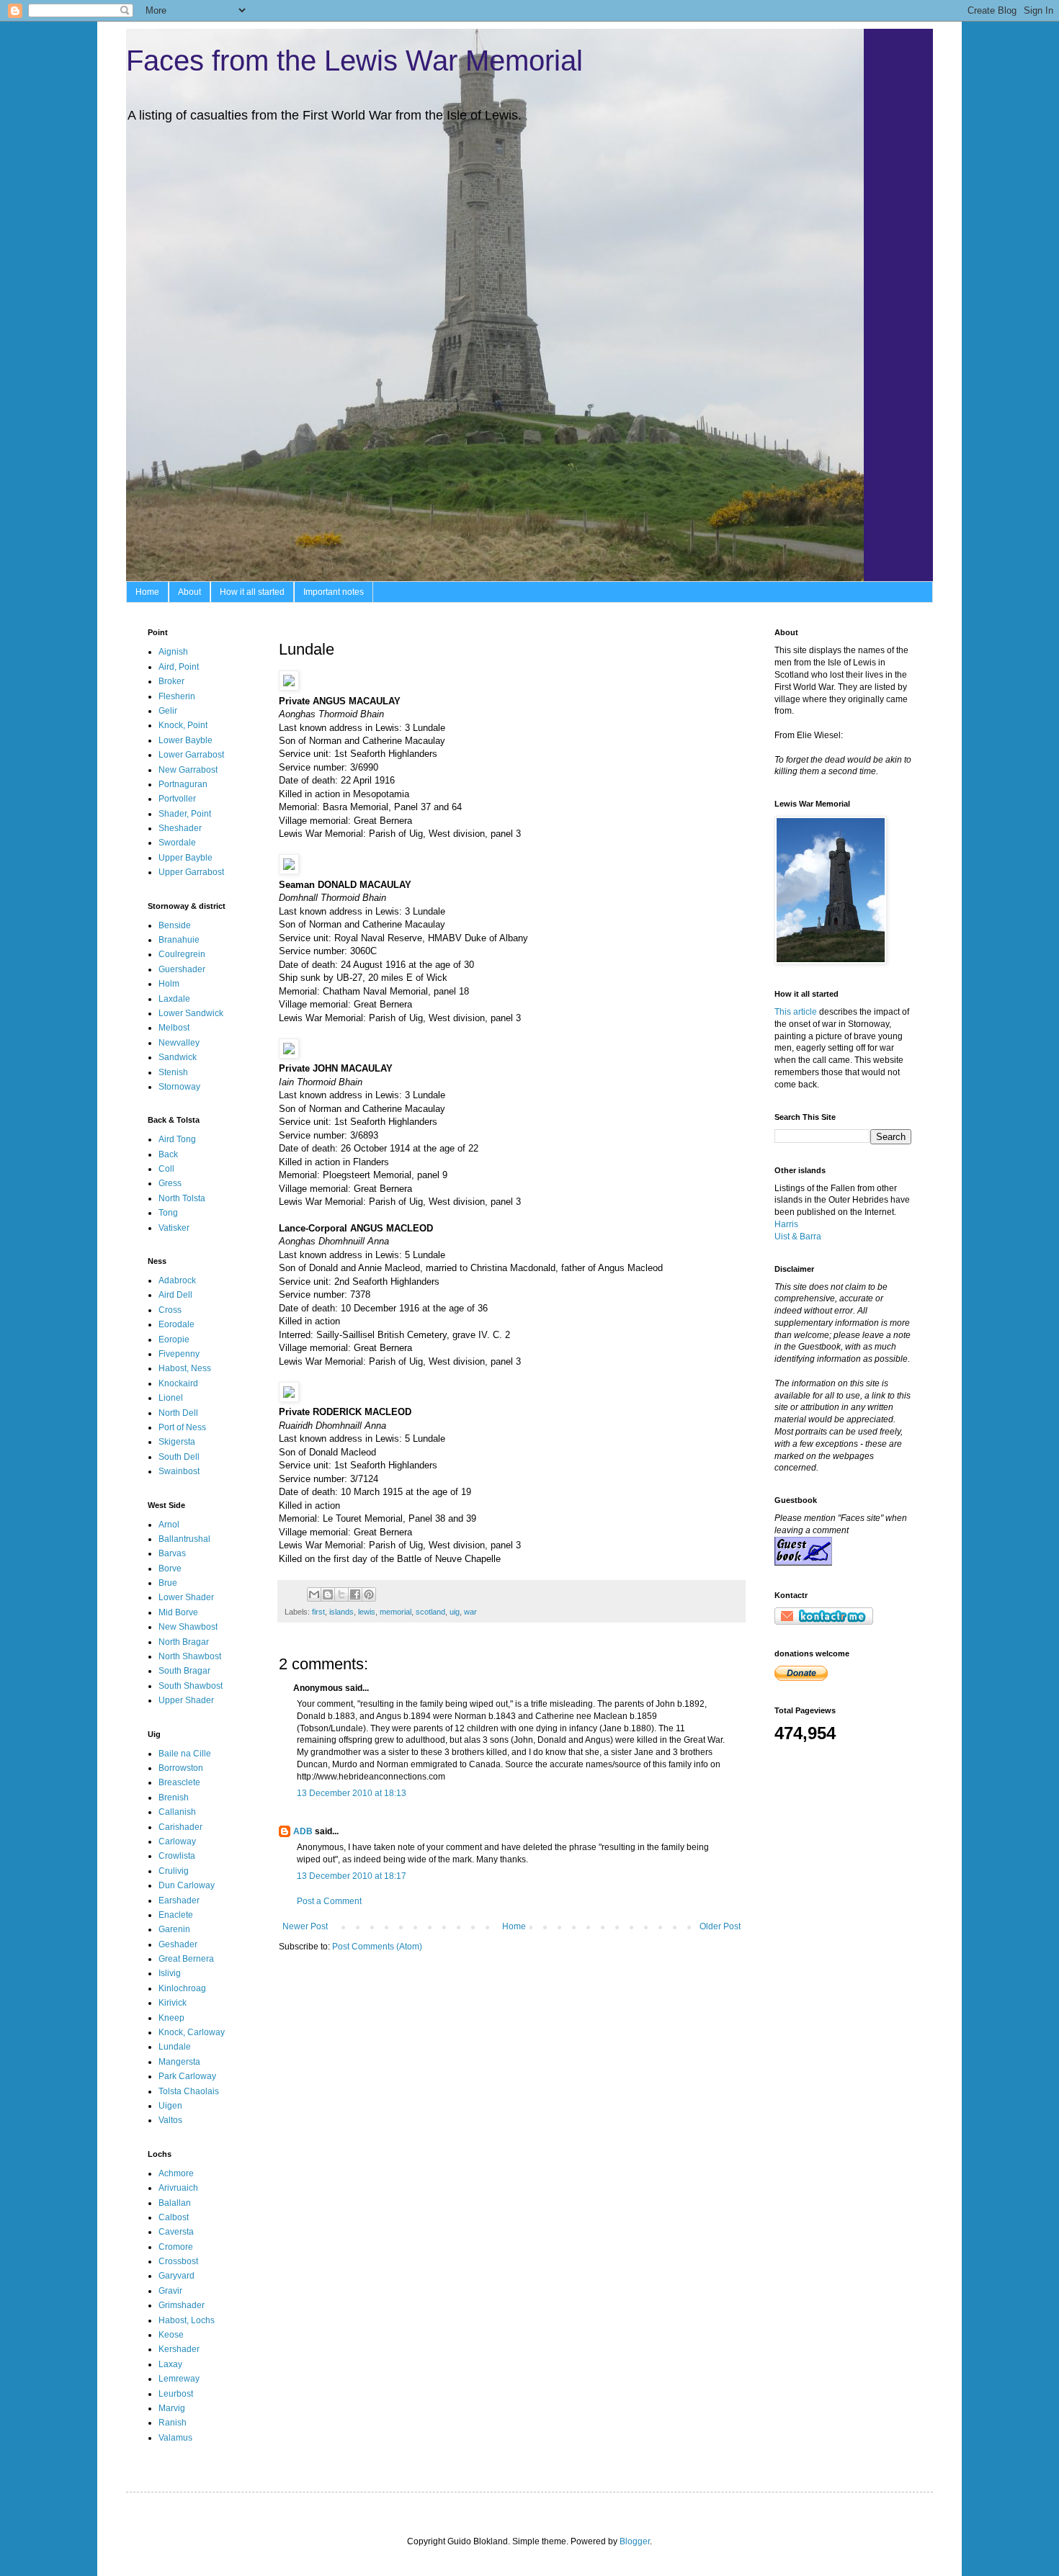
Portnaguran (183, 784)
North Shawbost (190, 1656)
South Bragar (184, 1671)
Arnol (169, 1525)
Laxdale (174, 999)
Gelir (168, 711)
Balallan (175, 2203)
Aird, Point (179, 667)
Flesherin (177, 696)
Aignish (173, 652)
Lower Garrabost (191, 755)
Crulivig (174, 1871)
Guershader (182, 969)
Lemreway (179, 2379)
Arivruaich (178, 2188)
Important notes (334, 592)
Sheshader (180, 828)
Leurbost (176, 2394)
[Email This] (314, 1594)
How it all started (252, 592)
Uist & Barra (798, 1237)
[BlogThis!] (328, 1594)
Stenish (173, 1072)
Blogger (635, 2541)
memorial (396, 1612)
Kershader (179, 2349)
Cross (170, 1310)
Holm (169, 984)
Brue (168, 1583)
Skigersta (177, 1442)
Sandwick (178, 1057)
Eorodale (176, 1324)
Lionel (171, 1398)
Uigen (170, 2106)
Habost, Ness (185, 1368)
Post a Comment (329, 1901)
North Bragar (184, 1642)
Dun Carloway (187, 1885)
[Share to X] (341, 1594)
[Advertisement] (819, 1811)
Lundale (175, 2047)
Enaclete (176, 1915)
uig (455, 1612)
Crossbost (178, 2261)
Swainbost (179, 1471)
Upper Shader (186, 1700)
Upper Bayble (186, 858)
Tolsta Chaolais (189, 2091)
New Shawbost (188, 1627)
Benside (175, 925)
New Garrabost (188, 770)
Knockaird (178, 1383)
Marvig (172, 2408)
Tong (168, 1213)
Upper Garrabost (191, 872)
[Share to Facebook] (355, 1594)
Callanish (177, 1812)
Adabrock (177, 1280)
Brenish (174, 1798)
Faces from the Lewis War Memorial (354, 60)
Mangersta (179, 2062)
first (318, 1612)
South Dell (179, 1457)
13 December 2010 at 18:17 (352, 1876)
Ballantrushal (184, 1539)
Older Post (720, 1926)
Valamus (175, 2438)
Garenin (174, 1929)
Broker (171, 681)
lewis (367, 1612)
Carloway (177, 1841)
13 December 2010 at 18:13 (352, 1793)
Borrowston (181, 1768)
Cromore (176, 2247)
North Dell (178, 1413)
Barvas (172, 1553)
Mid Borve (178, 1612)
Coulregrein (182, 954)
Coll (166, 1169)
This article (796, 1012)
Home (147, 592)
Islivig (170, 1973)
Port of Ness (182, 1427)
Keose (171, 2335)
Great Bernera (186, 1959)
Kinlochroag (182, 1988)
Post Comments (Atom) (377, 1947)
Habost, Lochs (187, 2320)
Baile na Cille (185, 1754)
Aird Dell (175, 1295)
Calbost (174, 2217)
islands (341, 1612)
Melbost (174, 1028)
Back (168, 1154)
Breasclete (179, 1782)
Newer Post (305, 1926)
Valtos (170, 2120)
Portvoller (177, 799)
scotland (430, 1612)
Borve (170, 1569)
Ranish (173, 2423)
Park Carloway (187, 2076)
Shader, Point (185, 814)
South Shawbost (191, 1686)
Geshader (178, 1944)
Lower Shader (186, 1597)
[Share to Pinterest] (369, 1594)
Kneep (171, 2018)
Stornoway (179, 1087)
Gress (170, 1183)
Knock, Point (183, 725)
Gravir (170, 2291)
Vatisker (174, 1228)
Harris (786, 1224)
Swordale (177, 843)
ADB (303, 1831)
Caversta (176, 2232)
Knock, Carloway (192, 2032)
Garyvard (176, 2276)
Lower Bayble (186, 740)
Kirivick (173, 2003)
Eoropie (174, 1339)
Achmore (176, 2173)
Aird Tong (177, 1139)
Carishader (180, 1827)
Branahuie (179, 940)
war (470, 1612)
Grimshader (182, 2305)
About (189, 592)
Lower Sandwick (191, 1013)
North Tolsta (182, 1198)
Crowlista (177, 1856)
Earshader (179, 1900)
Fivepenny (179, 1354)
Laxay (170, 2364)
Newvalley (179, 1043)
